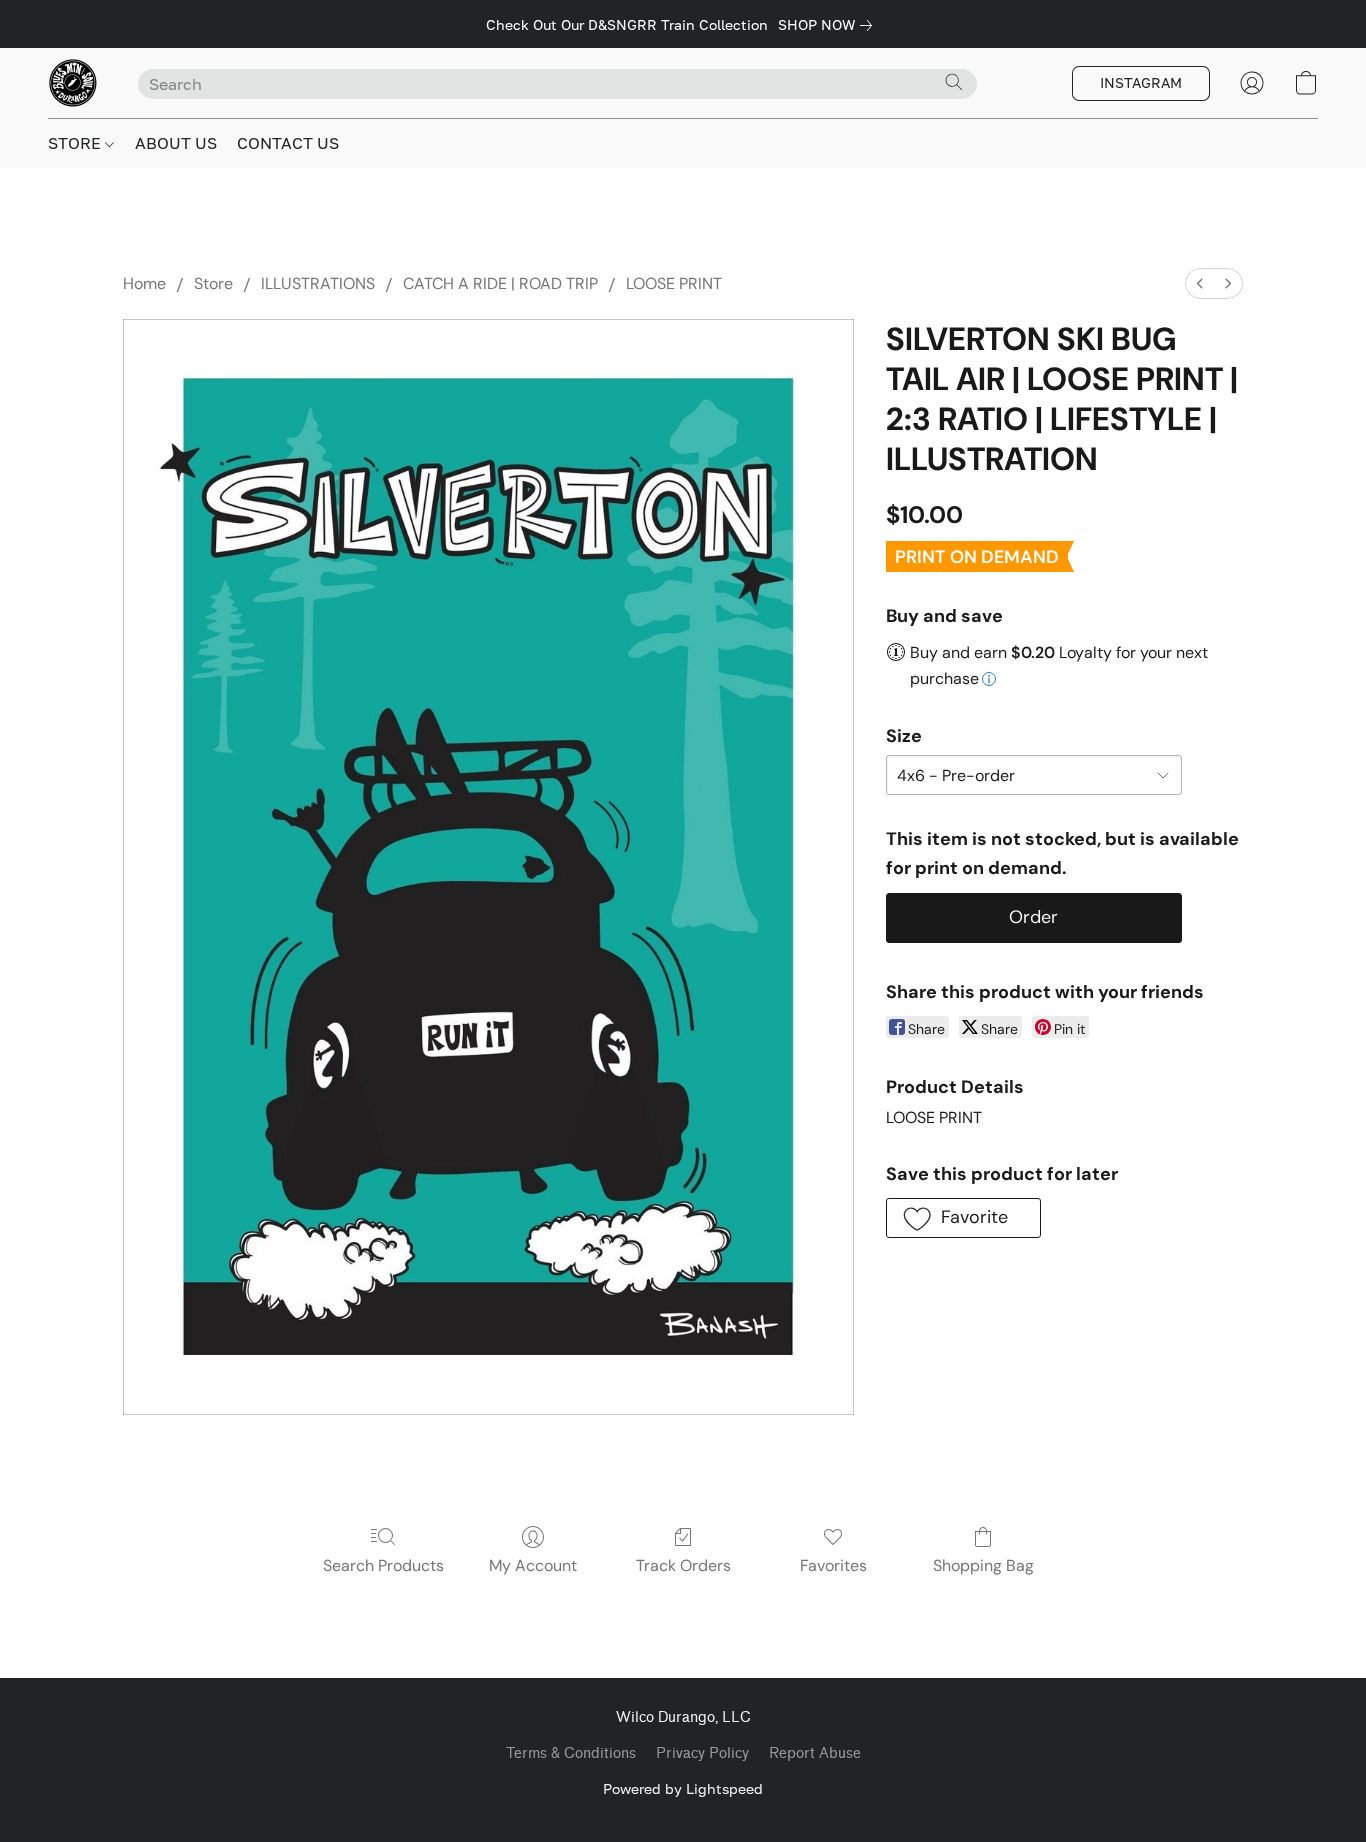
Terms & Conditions (571, 1753)
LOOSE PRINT (674, 283)
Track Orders (683, 1565)
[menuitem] (1200, 283)
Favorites (833, 1565)
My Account (533, 1565)
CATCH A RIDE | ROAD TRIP (500, 283)
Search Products (383, 1565)
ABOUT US (176, 143)
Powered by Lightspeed (683, 1788)
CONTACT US (288, 143)
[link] (829, 25)
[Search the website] (954, 82)
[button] (73, 83)
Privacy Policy (702, 1753)
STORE (76, 143)
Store (213, 283)
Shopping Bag (983, 1565)
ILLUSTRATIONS (318, 283)
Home (144, 283)
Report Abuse (815, 1753)
